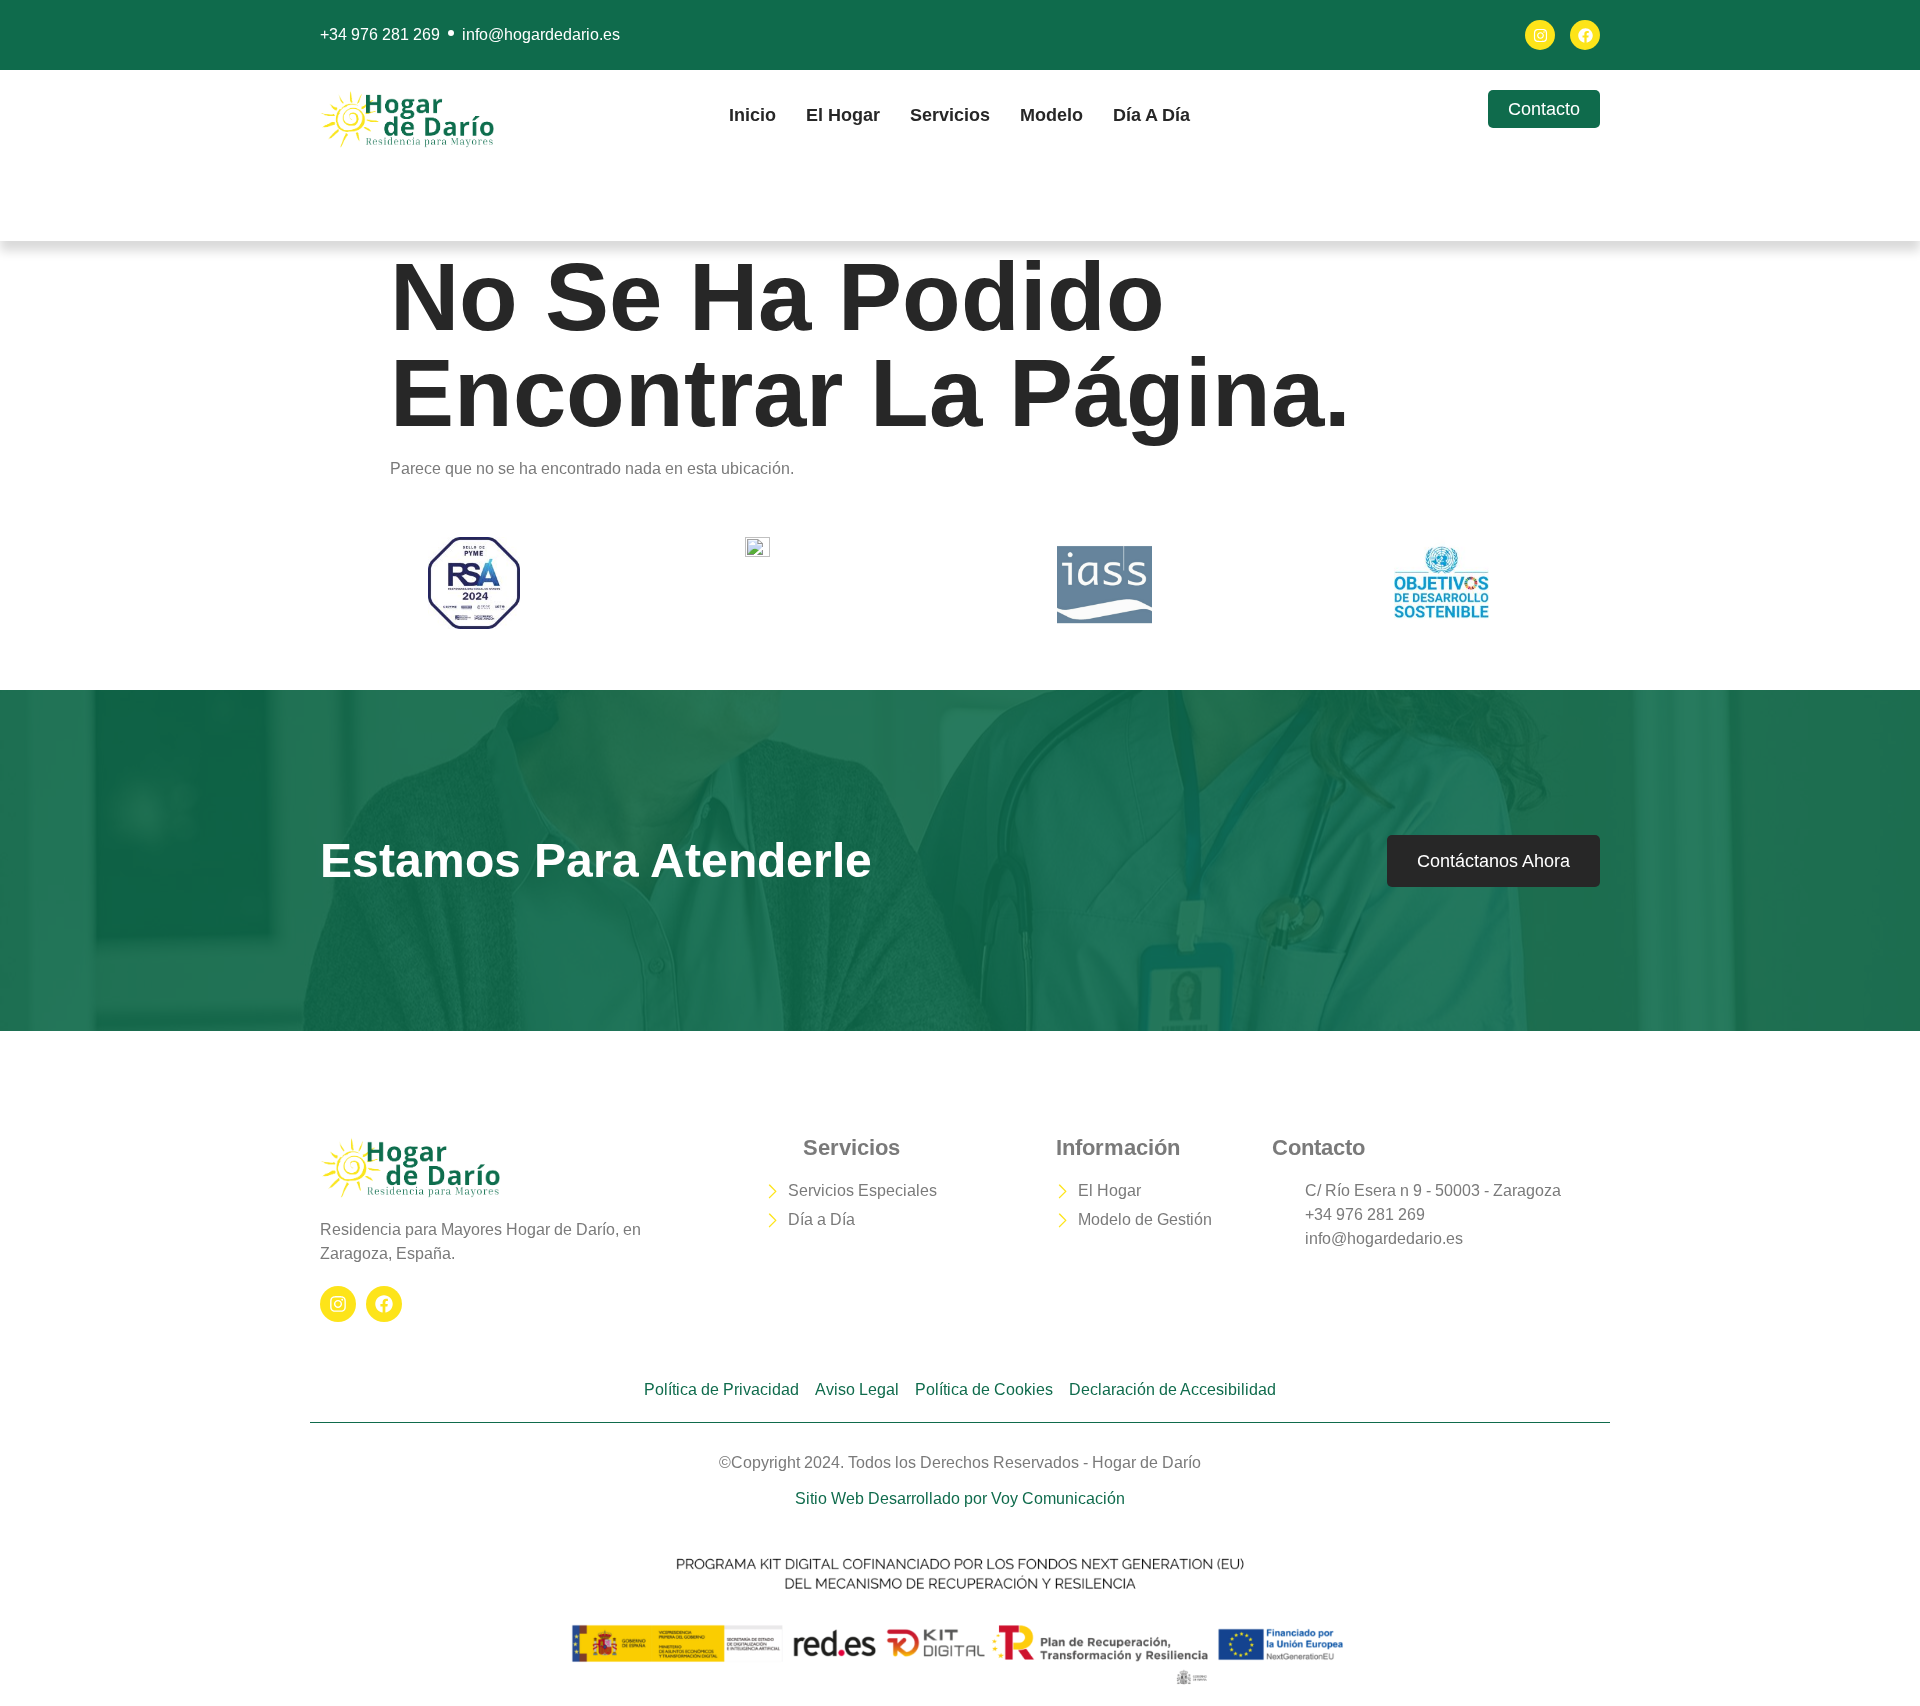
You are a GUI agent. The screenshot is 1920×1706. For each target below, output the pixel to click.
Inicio (752, 114)
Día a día (1151, 114)
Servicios (950, 114)
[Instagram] (1540, 35)
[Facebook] (1585, 35)
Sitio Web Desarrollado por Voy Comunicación (960, 1498)
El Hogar (843, 114)
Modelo (1051, 114)
